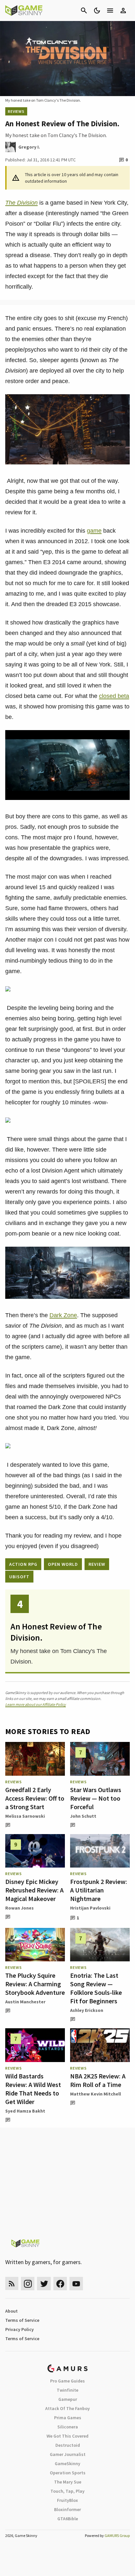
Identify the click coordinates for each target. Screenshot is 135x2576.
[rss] (12, 2284)
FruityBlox (67, 2500)
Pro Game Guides (67, 2381)
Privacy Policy (19, 2329)
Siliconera (68, 2427)
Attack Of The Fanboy (67, 2408)
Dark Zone (63, 1315)
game (94, 531)
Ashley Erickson (87, 2010)
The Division (21, 203)
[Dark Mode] (97, 10)
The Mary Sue (68, 2482)
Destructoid (68, 2445)
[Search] (84, 10)
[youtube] (76, 2284)
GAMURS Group (117, 2535)
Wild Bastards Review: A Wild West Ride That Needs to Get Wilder (33, 2089)
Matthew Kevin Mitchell (96, 2094)
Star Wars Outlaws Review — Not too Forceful (96, 1798)
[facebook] (60, 2284)
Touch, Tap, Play (67, 2491)
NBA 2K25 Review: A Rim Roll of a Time (98, 2080)
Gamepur (68, 2399)
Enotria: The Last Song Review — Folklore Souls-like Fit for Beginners (96, 1988)
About (11, 2311)
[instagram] (28, 2284)
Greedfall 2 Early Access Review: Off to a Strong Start (35, 1798)
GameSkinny (67, 2464)
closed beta (114, 696)
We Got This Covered (67, 2436)
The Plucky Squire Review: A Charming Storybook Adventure (35, 1984)
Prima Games (68, 2418)
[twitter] (44, 2284)
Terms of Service (22, 2320)
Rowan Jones (19, 1908)
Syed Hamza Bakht (25, 2111)
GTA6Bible (68, 2519)
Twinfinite (67, 2390)
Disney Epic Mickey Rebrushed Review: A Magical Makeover (34, 1890)
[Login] (123, 10)
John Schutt (83, 1816)
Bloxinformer (67, 2509)
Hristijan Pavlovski (90, 1908)
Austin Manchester (25, 2002)
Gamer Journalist (68, 2454)
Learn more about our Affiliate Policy (36, 1704)
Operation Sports (68, 2473)
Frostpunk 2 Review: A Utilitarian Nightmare (99, 1890)
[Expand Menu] (110, 10)
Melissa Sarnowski (25, 1816)
